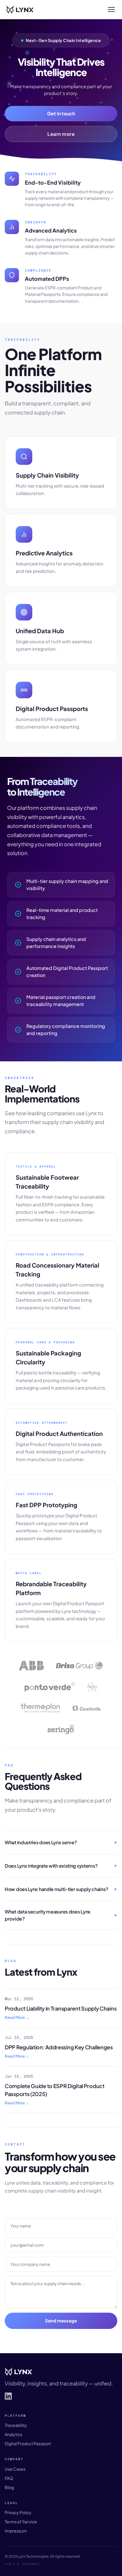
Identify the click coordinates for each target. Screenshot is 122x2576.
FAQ (9, 2478)
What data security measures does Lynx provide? (48, 1915)
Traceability (16, 2425)
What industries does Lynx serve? (41, 1842)
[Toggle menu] (111, 9)
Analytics (13, 2434)
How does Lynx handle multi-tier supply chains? (56, 1889)
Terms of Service (21, 2522)
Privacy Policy (18, 2512)
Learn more (61, 134)
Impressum (16, 2531)
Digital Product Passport (28, 2443)
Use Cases (15, 2469)
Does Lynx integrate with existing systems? (51, 1866)
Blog (9, 2487)
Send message (61, 2321)
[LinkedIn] (8, 2396)
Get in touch (61, 113)
